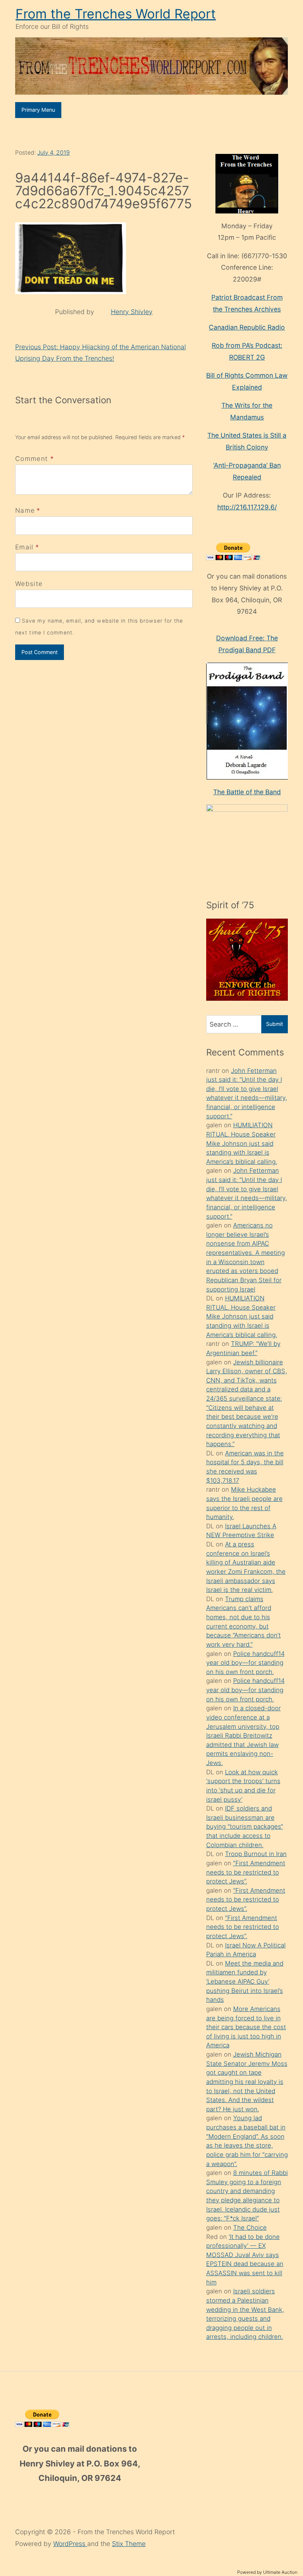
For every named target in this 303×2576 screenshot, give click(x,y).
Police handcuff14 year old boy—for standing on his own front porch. (245, 1663)
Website (29, 584)
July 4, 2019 (54, 153)
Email (24, 547)
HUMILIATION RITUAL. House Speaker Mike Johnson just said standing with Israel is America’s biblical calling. (242, 1143)
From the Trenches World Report (116, 14)
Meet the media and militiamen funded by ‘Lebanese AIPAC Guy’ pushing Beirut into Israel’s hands (245, 1982)
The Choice (250, 2228)
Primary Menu (38, 110)
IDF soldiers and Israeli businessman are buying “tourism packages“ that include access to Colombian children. (245, 1827)
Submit (275, 1024)
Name (25, 510)
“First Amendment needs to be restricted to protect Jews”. (246, 1872)
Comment (35, 459)
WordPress (70, 2544)
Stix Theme (129, 2544)
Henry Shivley (132, 312)
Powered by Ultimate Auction (267, 2572)
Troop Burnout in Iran (256, 1854)
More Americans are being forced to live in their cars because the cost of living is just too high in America (246, 2027)
